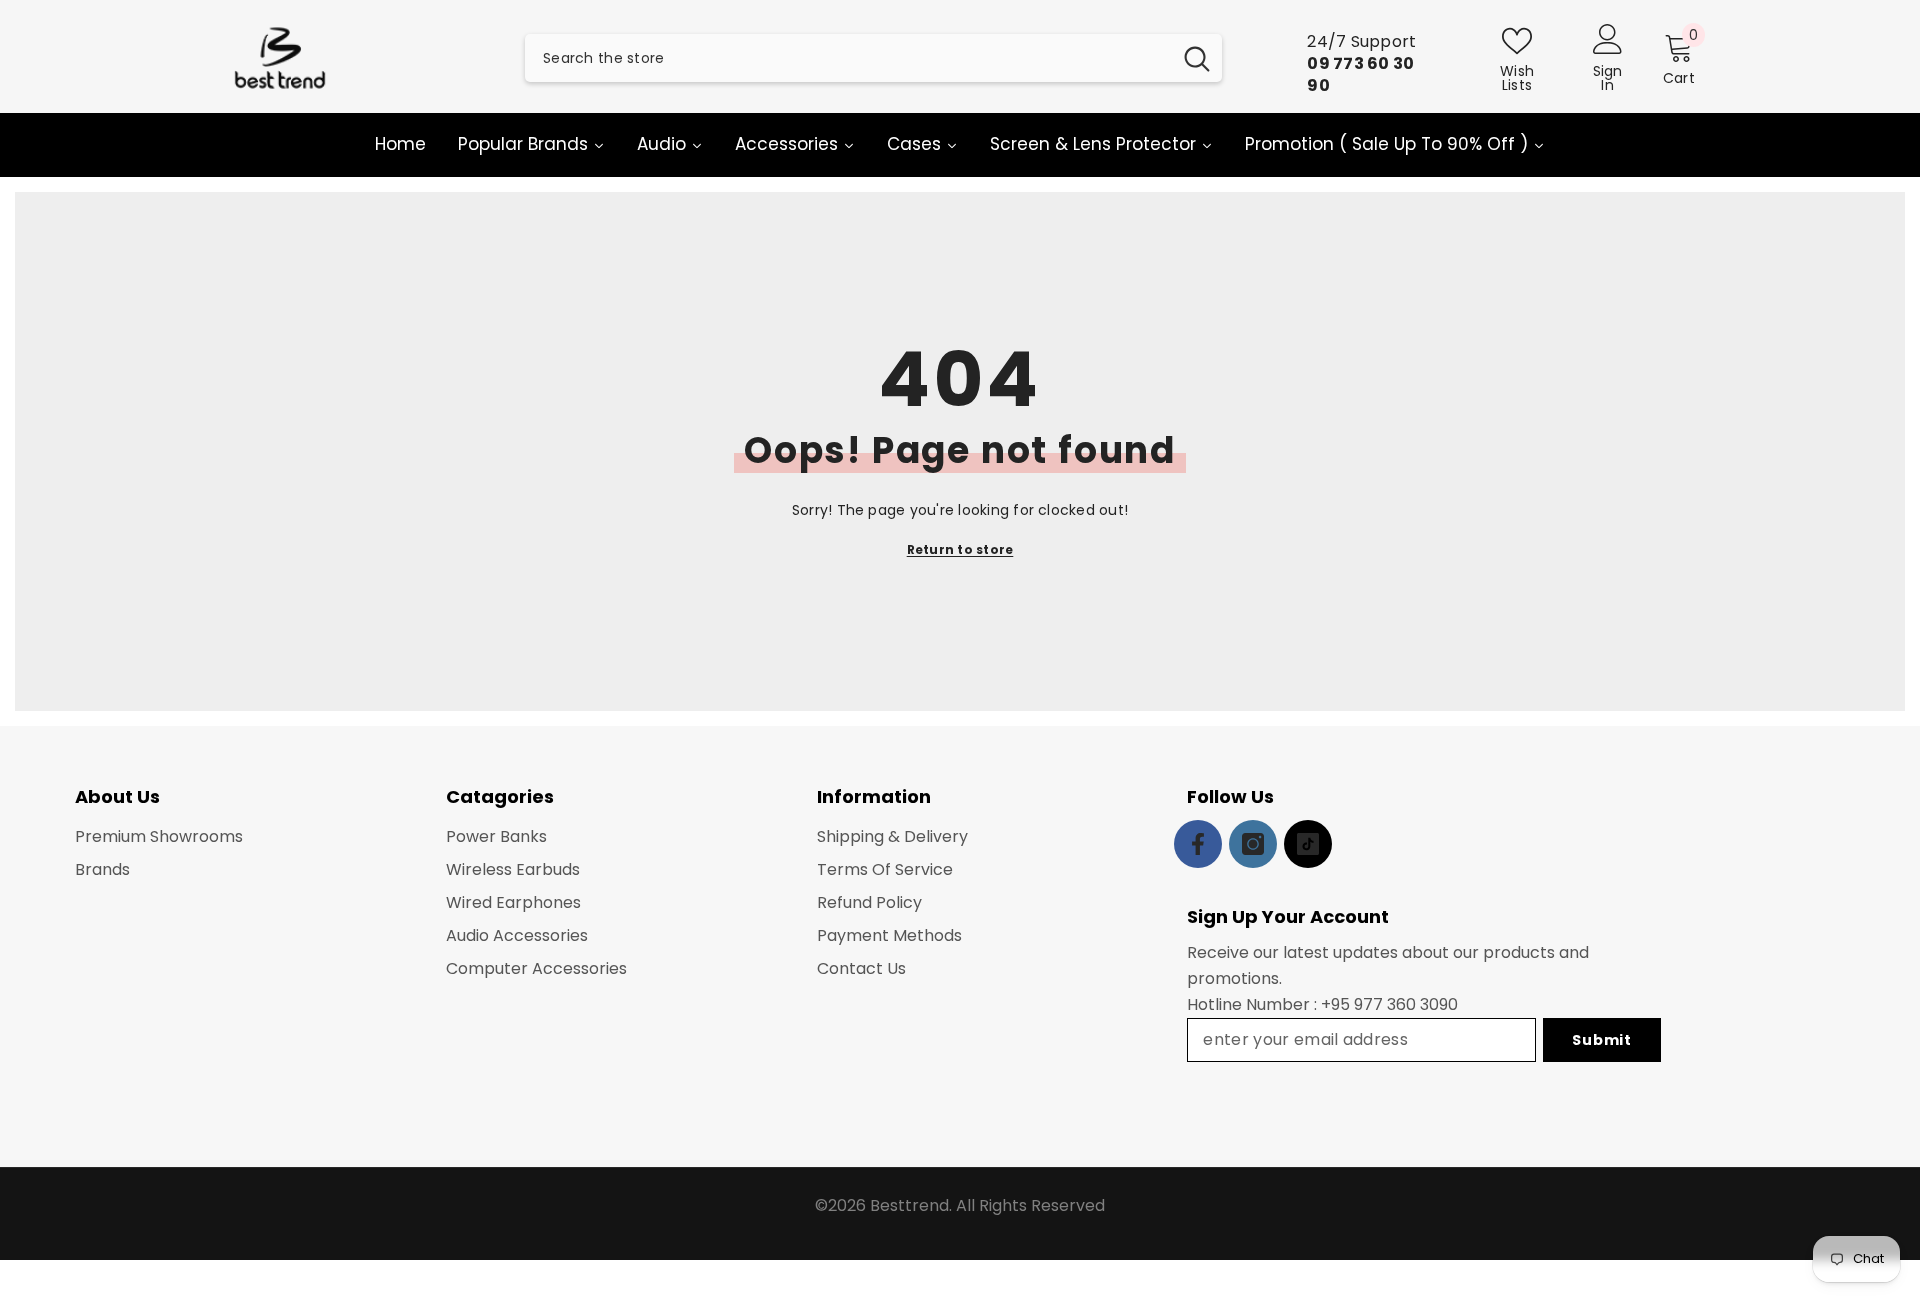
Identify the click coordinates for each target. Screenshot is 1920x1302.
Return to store (960, 549)
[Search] (873, 58)
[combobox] (848, 58)
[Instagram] (1253, 844)
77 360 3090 (1410, 1004)
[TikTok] (1308, 844)
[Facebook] (1198, 844)
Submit (1601, 1040)
